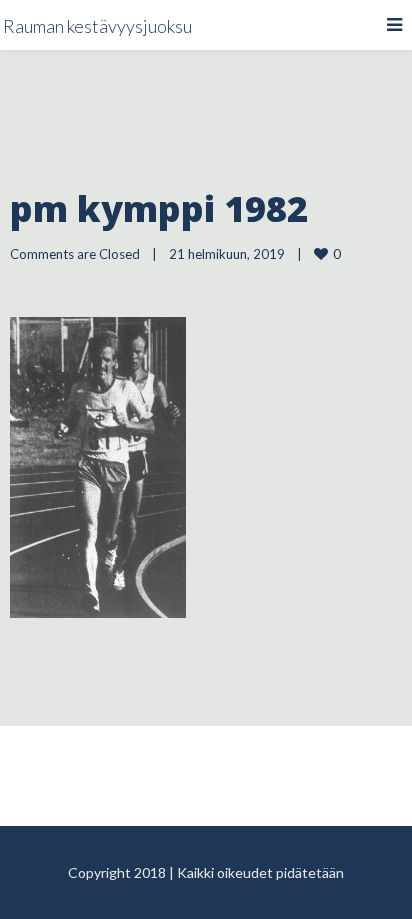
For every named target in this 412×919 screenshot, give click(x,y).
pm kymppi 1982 (159, 208)
